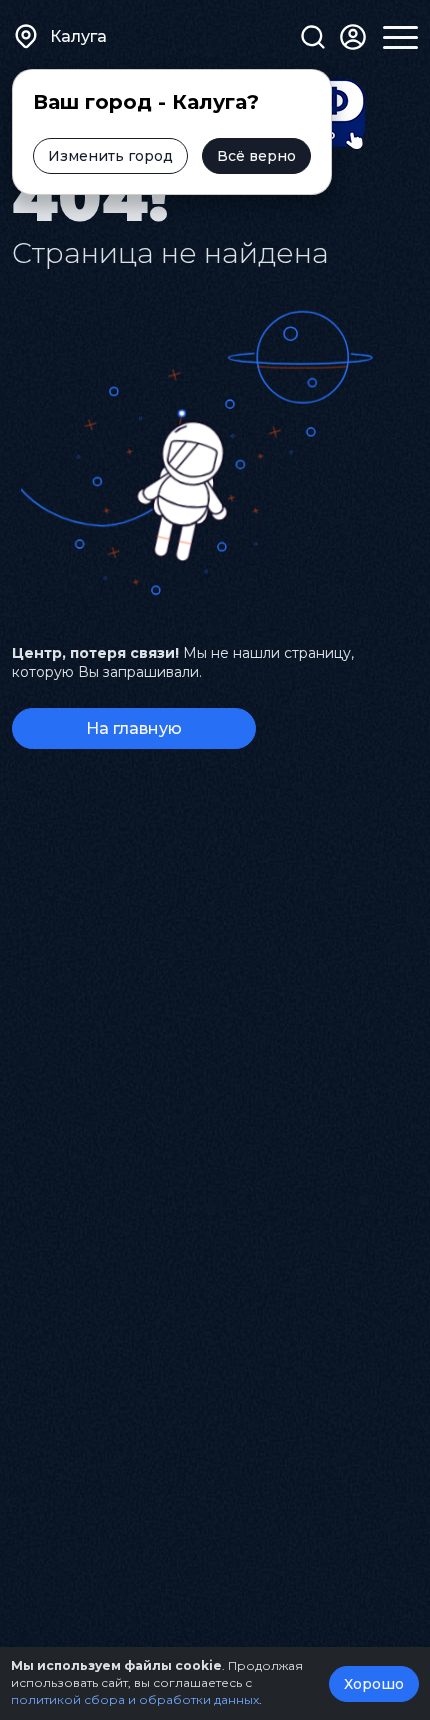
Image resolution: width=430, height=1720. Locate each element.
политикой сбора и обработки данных (135, 1699)
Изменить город (110, 156)
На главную (134, 728)
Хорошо (374, 1684)
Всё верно (256, 156)
